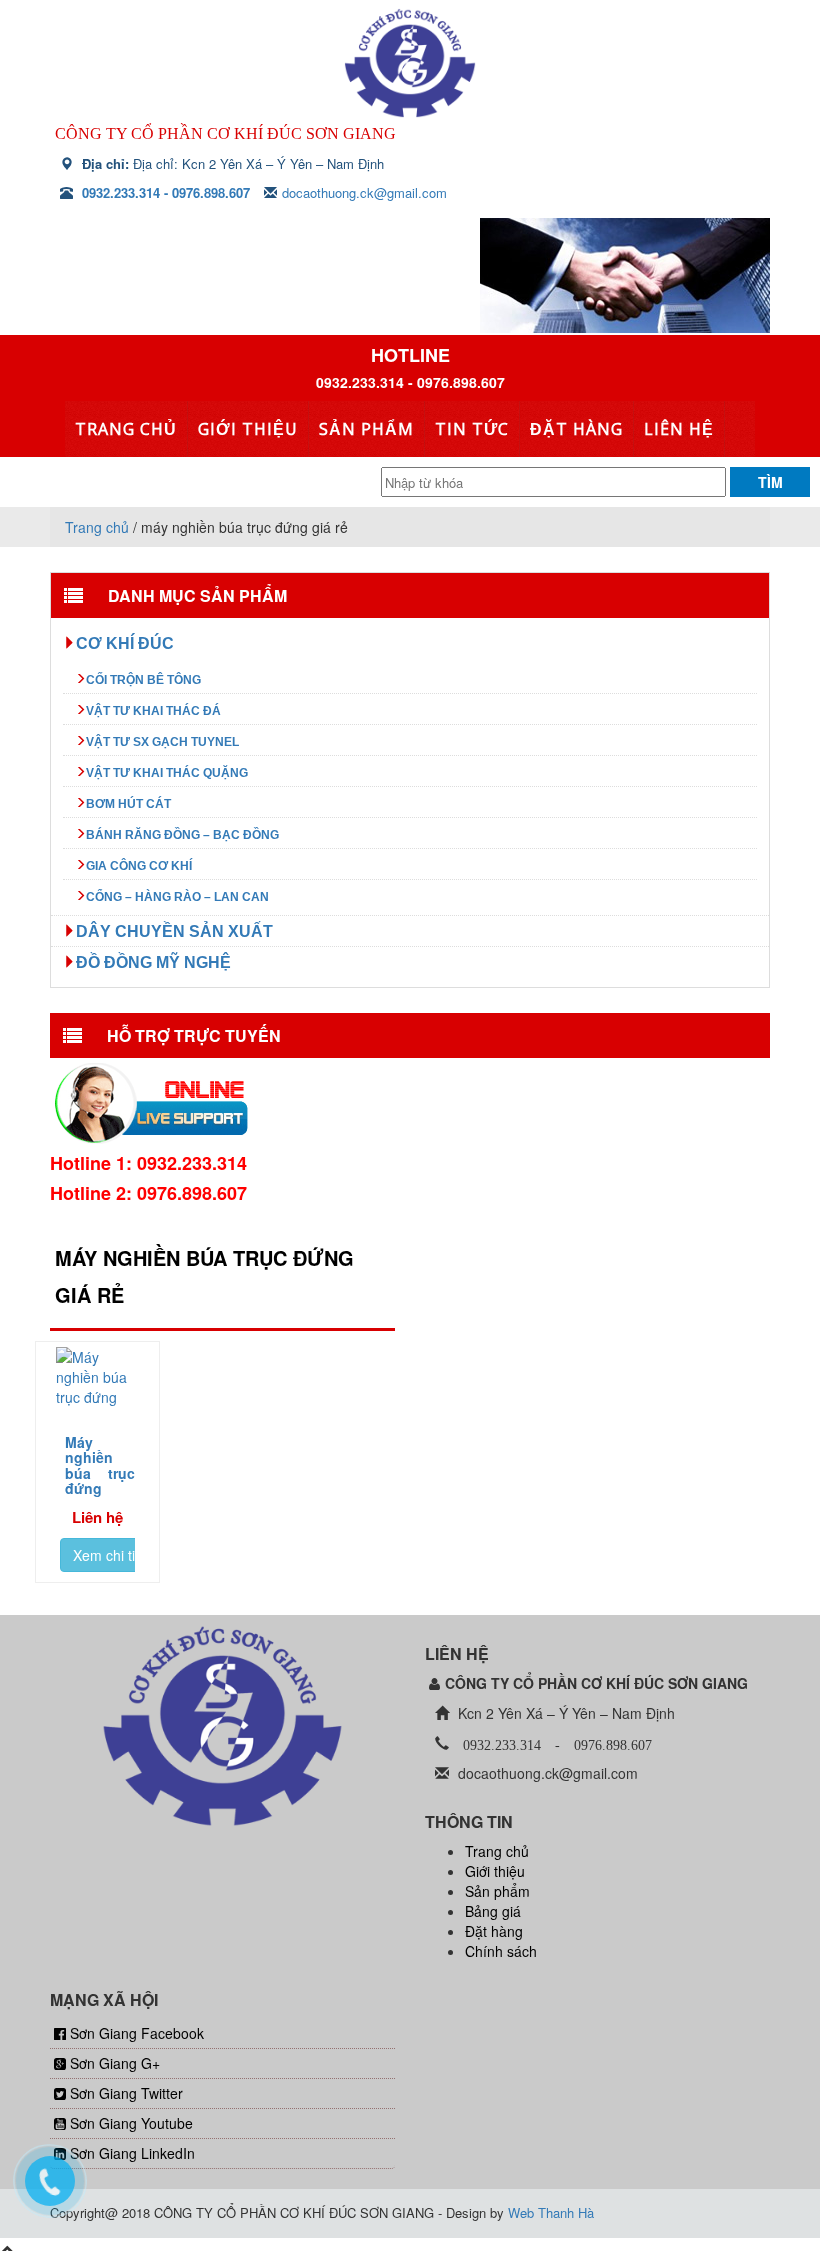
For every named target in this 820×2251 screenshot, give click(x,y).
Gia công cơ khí (139, 866)
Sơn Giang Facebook (137, 2033)
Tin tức (464, 429)
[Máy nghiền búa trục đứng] (97, 1377)
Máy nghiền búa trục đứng (100, 1465)
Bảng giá (493, 1911)
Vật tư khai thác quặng (167, 773)
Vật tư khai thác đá (153, 711)
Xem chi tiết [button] (110, 1555)
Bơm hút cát (128, 804)
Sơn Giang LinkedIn (132, 2153)
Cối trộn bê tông (143, 680)
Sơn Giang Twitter (126, 2093)
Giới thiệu (246, 429)
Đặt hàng (567, 429)
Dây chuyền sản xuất (174, 931)
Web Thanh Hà (551, 2212)
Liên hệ (668, 429)
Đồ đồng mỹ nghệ (153, 962)
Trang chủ (126, 429)
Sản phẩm (361, 429)
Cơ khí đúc (125, 643)
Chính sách (501, 1951)
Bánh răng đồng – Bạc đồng (182, 835)
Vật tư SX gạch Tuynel (162, 742)
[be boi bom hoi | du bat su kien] (410, 63)
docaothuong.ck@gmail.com (364, 192)
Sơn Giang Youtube (131, 2123)
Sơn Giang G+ (115, 2063)
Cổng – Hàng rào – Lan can (177, 897)
